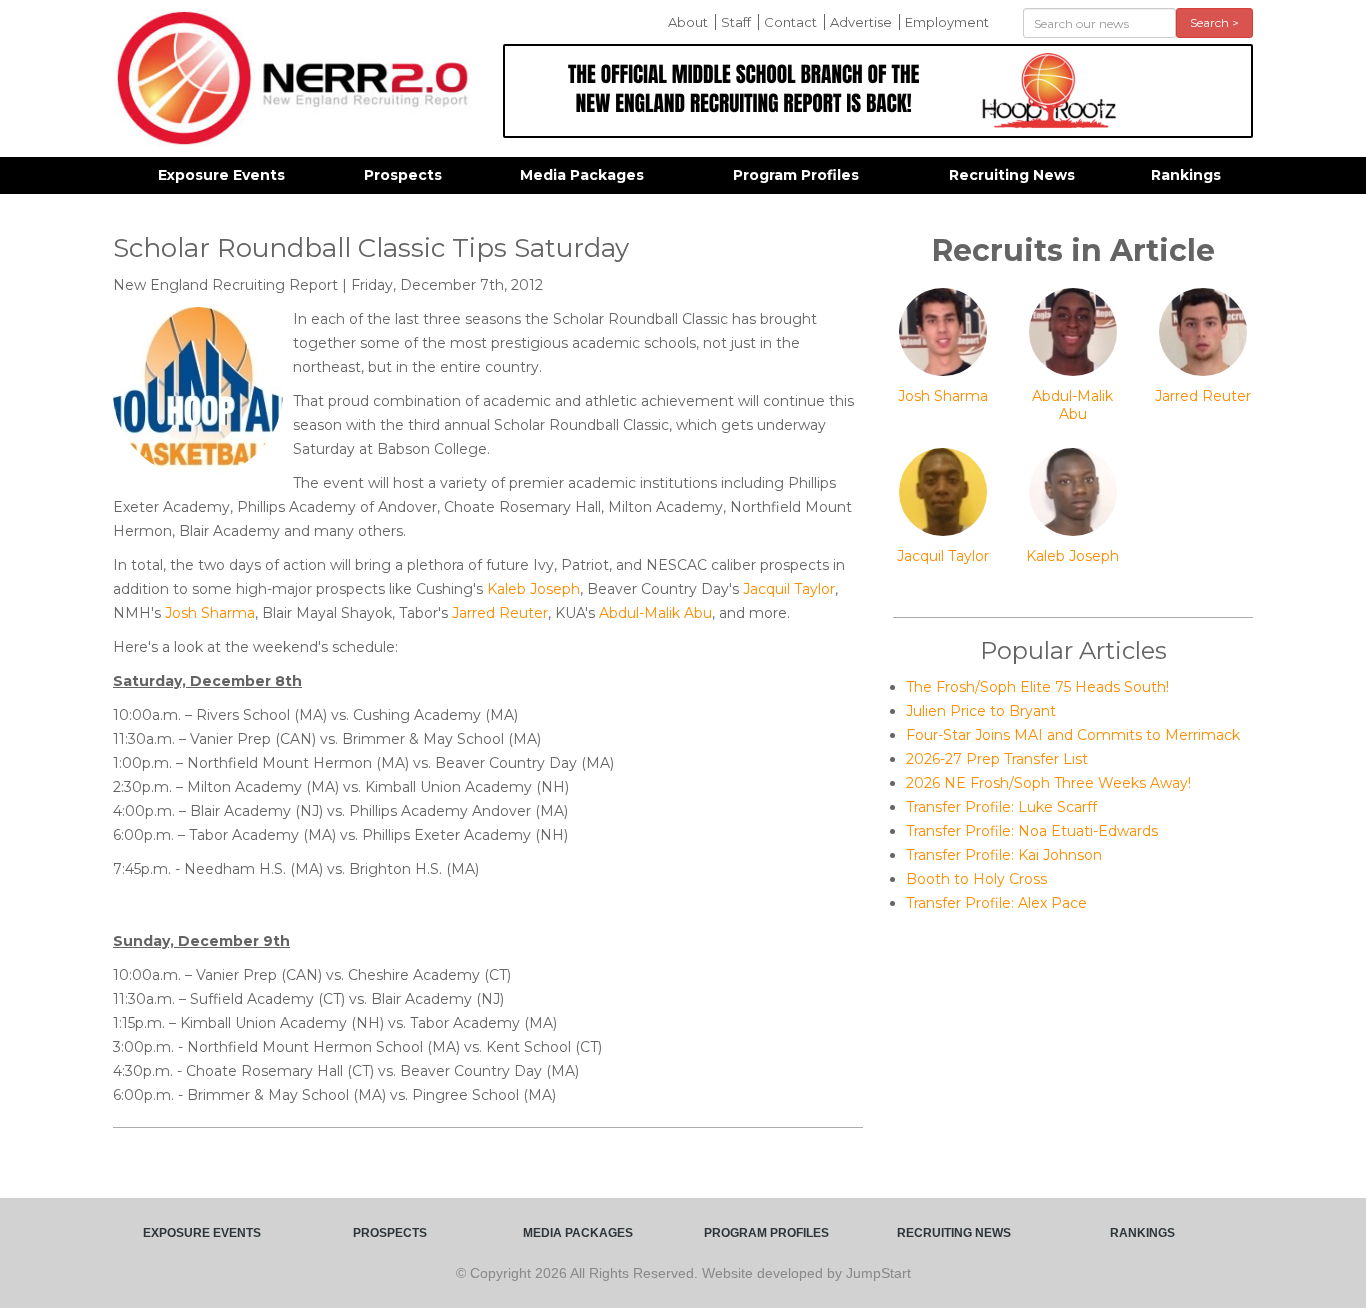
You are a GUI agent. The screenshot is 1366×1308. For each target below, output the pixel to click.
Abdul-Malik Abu (655, 613)
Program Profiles (796, 175)
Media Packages (582, 175)
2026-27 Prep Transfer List (997, 759)
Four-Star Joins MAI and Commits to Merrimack (1073, 735)
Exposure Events (221, 175)
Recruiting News (1012, 175)
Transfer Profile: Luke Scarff (1001, 807)
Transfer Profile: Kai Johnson (1004, 855)
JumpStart (878, 1273)
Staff (736, 22)
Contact (790, 22)
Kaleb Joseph (533, 589)
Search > (1214, 22)
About (688, 22)
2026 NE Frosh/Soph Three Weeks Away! (1048, 783)
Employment (947, 22)
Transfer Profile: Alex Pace (996, 903)
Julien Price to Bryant (981, 711)
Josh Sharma (210, 613)
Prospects (403, 175)
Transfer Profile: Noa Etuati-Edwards (1032, 831)
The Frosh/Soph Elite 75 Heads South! (1037, 687)
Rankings (1186, 175)
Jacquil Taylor (789, 589)
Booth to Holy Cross (976, 879)
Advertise (861, 22)
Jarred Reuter (500, 613)
